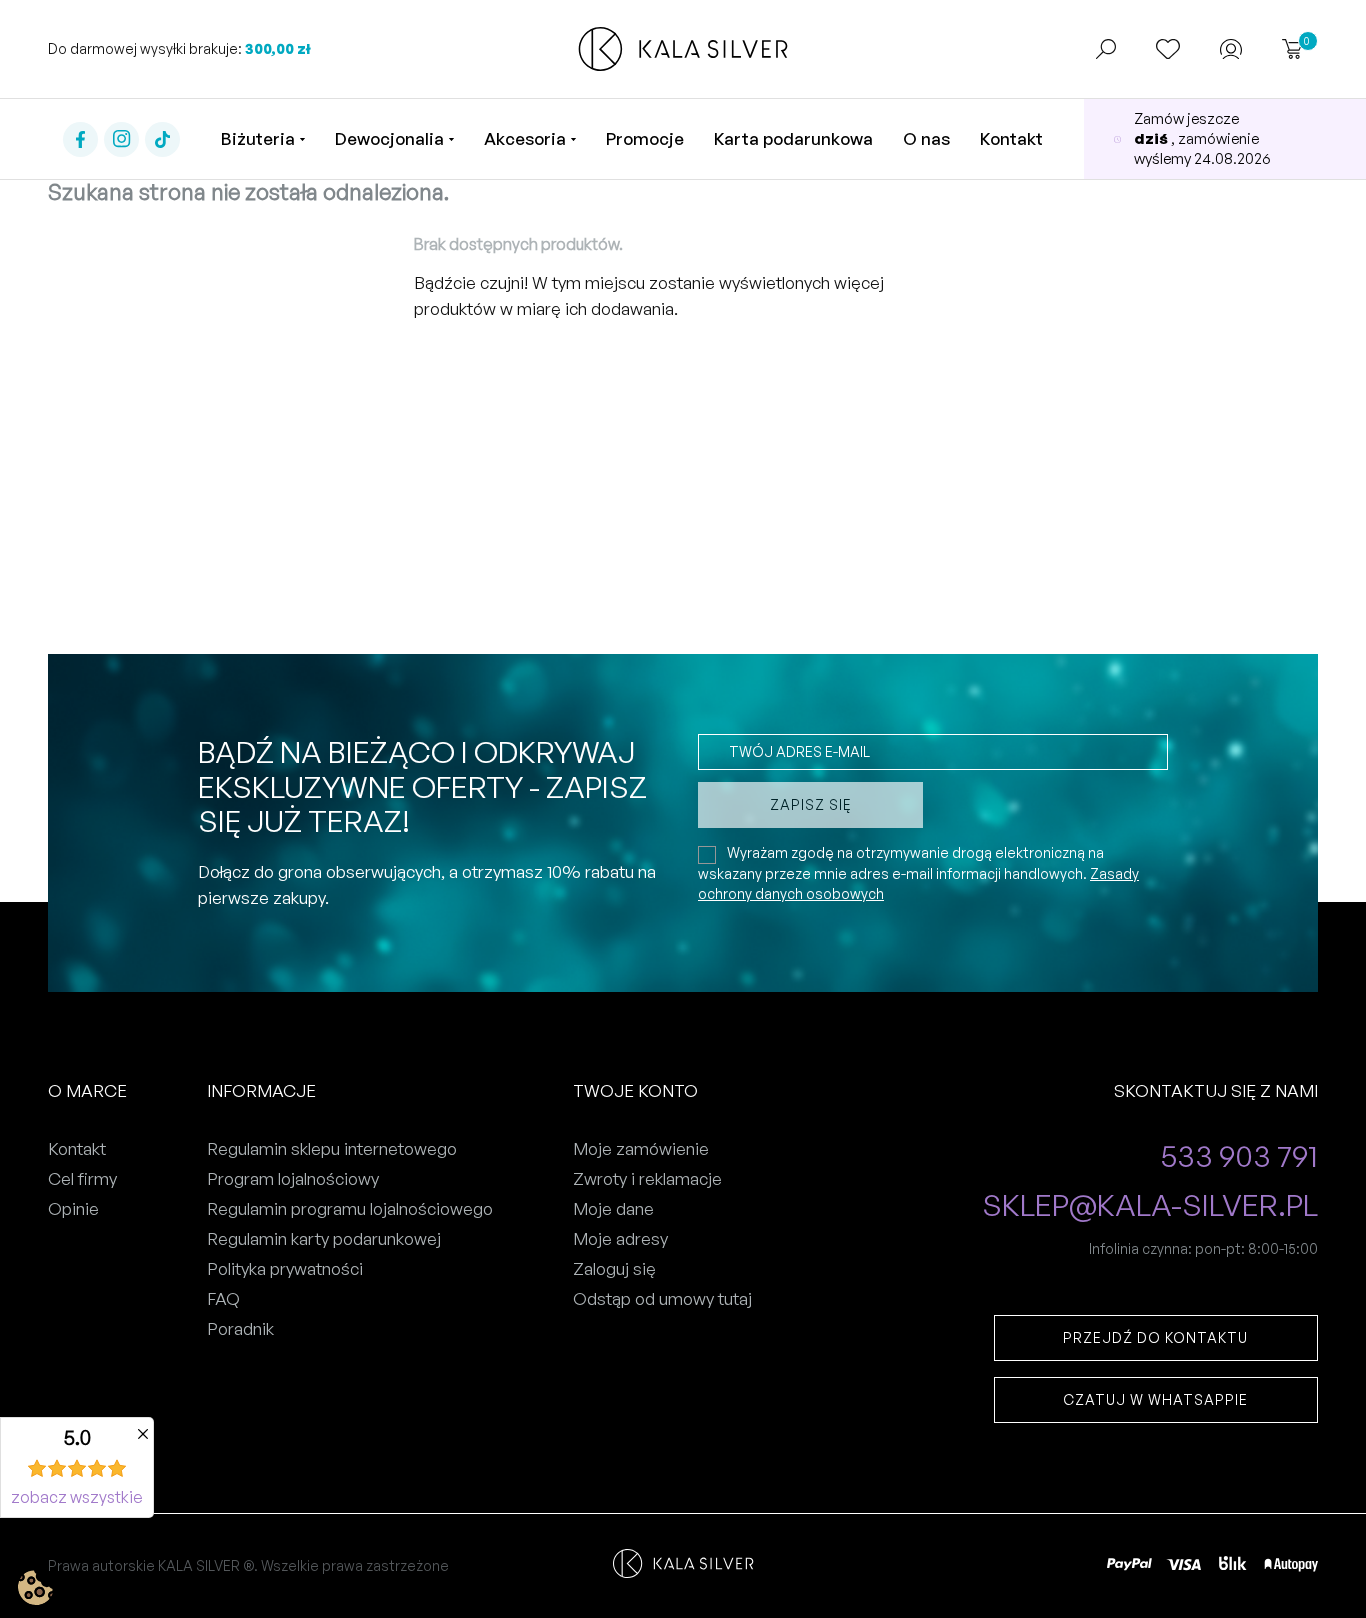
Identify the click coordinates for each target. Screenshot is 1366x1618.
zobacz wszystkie (77, 1497)
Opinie (73, 1209)
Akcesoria (525, 138)
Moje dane (613, 1209)
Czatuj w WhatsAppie (1155, 1399)
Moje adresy (620, 1239)
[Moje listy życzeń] (1168, 49)
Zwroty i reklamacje (647, 1179)
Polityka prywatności (285, 1269)
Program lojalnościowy (293, 1179)
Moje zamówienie (641, 1149)
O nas (926, 138)
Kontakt (1011, 138)
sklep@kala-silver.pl (1150, 1205)
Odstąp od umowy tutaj (662, 1299)
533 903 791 (1239, 1156)
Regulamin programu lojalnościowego (350, 1209)
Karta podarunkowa (793, 138)
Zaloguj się (614, 1269)
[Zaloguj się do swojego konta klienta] (1231, 49)
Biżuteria (258, 138)
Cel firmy (82, 1179)
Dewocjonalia (389, 138)
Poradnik (240, 1329)
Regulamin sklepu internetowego (332, 1149)
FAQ (223, 1299)
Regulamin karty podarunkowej (324, 1239)
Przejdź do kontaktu (1155, 1337)
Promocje (645, 138)
